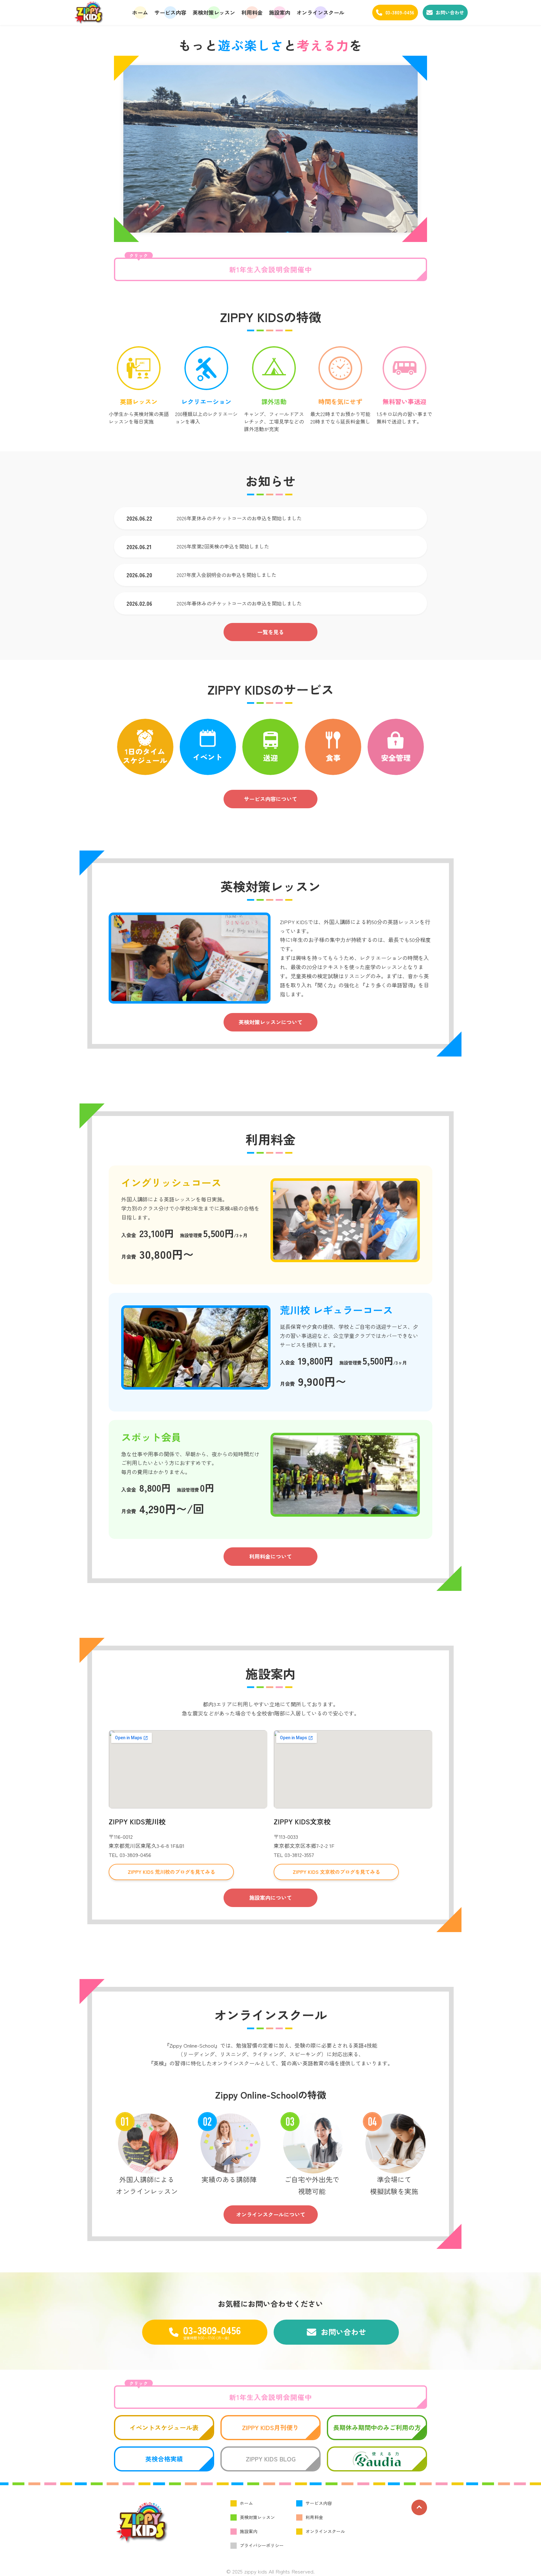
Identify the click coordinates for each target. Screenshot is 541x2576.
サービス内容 (170, 12)
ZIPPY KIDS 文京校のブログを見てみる (336, 1872)
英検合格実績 (164, 2459)
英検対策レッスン (214, 12)
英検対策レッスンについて (270, 1022)
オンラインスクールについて (271, 2214)
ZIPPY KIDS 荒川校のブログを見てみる (171, 1872)
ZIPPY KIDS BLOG (271, 2459)
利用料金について (270, 1556)
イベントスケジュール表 (164, 2427)
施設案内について (270, 1897)
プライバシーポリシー (262, 2545)
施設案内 (280, 12)
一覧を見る (271, 632)
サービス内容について (270, 799)
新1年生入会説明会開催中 (221, 266)
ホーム (140, 12)
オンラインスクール (320, 12)
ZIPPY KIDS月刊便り (270, 2427)
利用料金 (252, 12)
